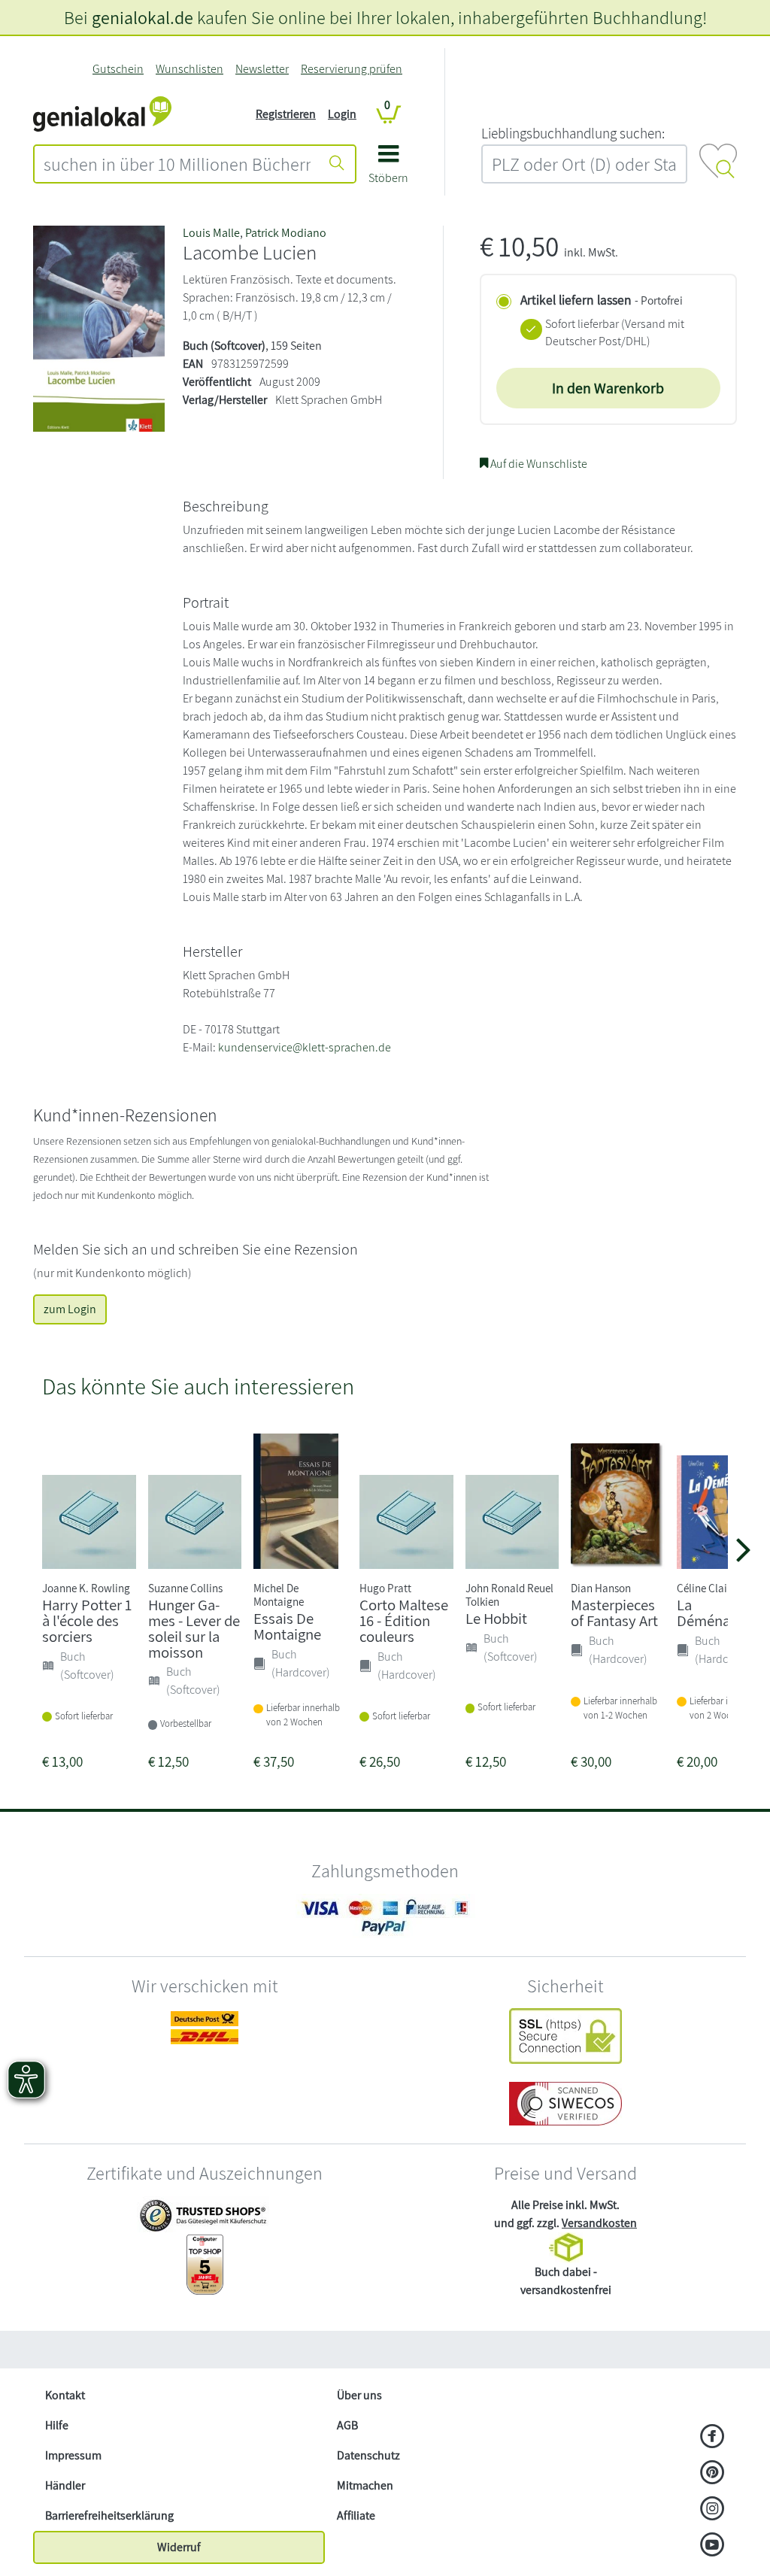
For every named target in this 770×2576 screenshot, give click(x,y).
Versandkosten (599, 2223)
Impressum (73, 2455)
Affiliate (356, 2515)
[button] (388, 170)
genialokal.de (142, 17)
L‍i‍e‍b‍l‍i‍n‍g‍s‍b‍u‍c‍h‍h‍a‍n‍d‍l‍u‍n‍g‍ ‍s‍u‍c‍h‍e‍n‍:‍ (573, 133)
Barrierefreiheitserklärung (109, 2515)
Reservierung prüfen (352, 69)
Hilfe (57, 2425)
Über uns (359, 2395)
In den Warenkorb (608, 388)
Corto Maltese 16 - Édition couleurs (404, 1620)
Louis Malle (211, 233)
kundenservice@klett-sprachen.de (305, 1047)
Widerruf (179, 2547)
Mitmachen (365, 2485)
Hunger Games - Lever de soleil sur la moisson (194, 1628)
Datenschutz (368, 2455)
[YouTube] (712, 2546)
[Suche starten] (337, 164)
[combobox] (177, 164)
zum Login (70, 1309)
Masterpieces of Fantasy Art (614, 1613)
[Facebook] (712, 2438)
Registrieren (286, 114)
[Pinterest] (712, 2474)
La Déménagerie (719, 1613)
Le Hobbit (496, 1618)
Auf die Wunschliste (538, 464)
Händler (65, 2485)
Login (342, 114)
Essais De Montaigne (287, 1626)
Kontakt (65, 2395)
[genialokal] (102, 113)
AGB (347, 2425)
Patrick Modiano (286, 233)
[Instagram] (712, 2510)
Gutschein (118, 69)
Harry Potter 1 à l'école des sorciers (87, 1620)
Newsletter (262, 69)
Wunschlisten (189, 69)
